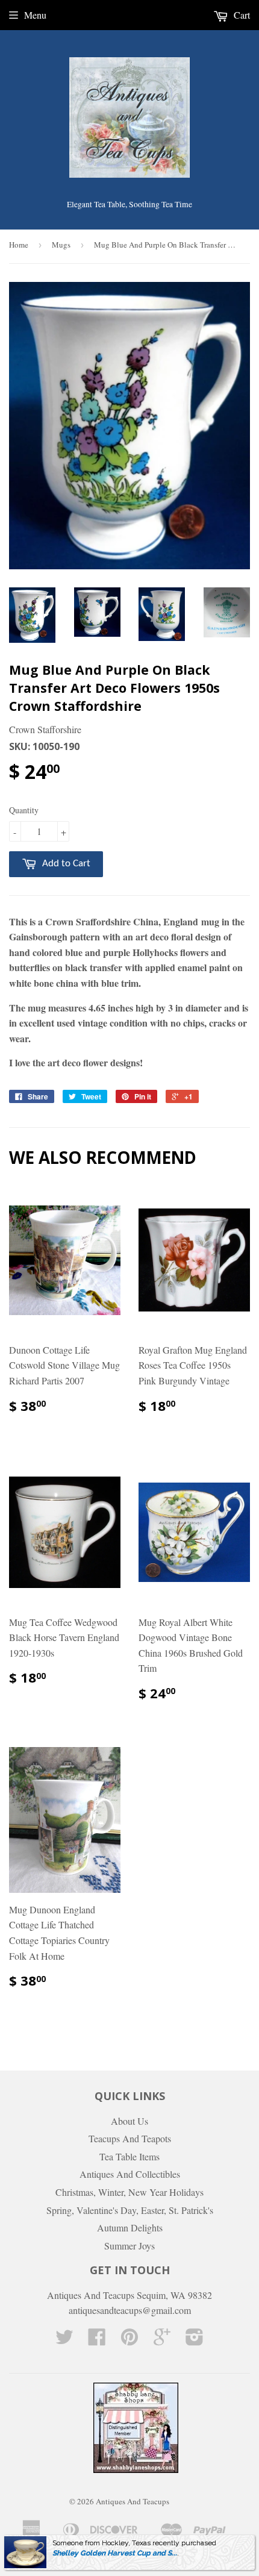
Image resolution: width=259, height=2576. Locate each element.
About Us (129, 2121)
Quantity (24, 810)
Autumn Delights (130, 2227)
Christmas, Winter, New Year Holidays (129, 2192)
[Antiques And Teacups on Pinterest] (129, 2340)
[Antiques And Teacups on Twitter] (64, 2340)
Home (19, 245)
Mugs (61, 245)
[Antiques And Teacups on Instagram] (195, 2340)
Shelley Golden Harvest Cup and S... (115, 2553)
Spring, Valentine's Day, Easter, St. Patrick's (130, 2210)
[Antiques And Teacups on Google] (162, 2340)
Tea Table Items (129, 2156)
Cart (241, 15)
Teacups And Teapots (130, 2138)
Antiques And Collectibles (130, 2174)
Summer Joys (129, 2246)
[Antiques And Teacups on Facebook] (97, 2340)
